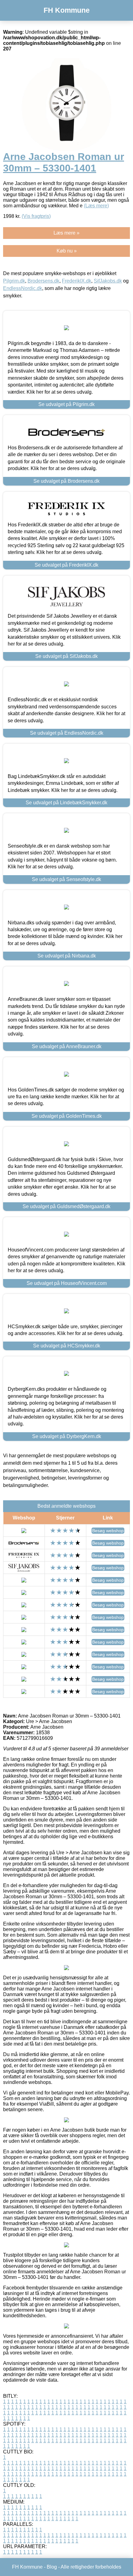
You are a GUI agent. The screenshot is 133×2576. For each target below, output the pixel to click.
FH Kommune (67, 10)
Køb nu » (67, 251)
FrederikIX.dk (77, 281)
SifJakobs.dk (108, 281)
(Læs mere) (96, 206)
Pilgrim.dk (14, 281)
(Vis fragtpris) (36, 216)
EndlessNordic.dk (23, 288)
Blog (52, 2567)
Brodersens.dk (43, 281)
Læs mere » (66, 233)
